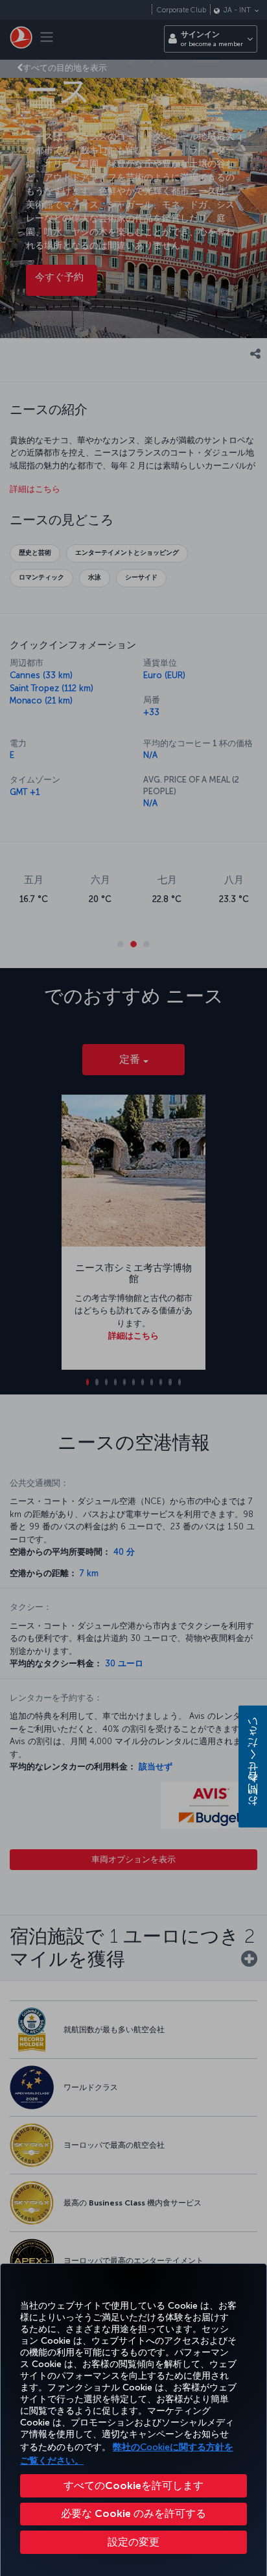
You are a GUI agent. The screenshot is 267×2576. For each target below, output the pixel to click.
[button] (133, 2542)
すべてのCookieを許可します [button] (133, 2485)
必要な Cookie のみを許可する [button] (133, 2513)
